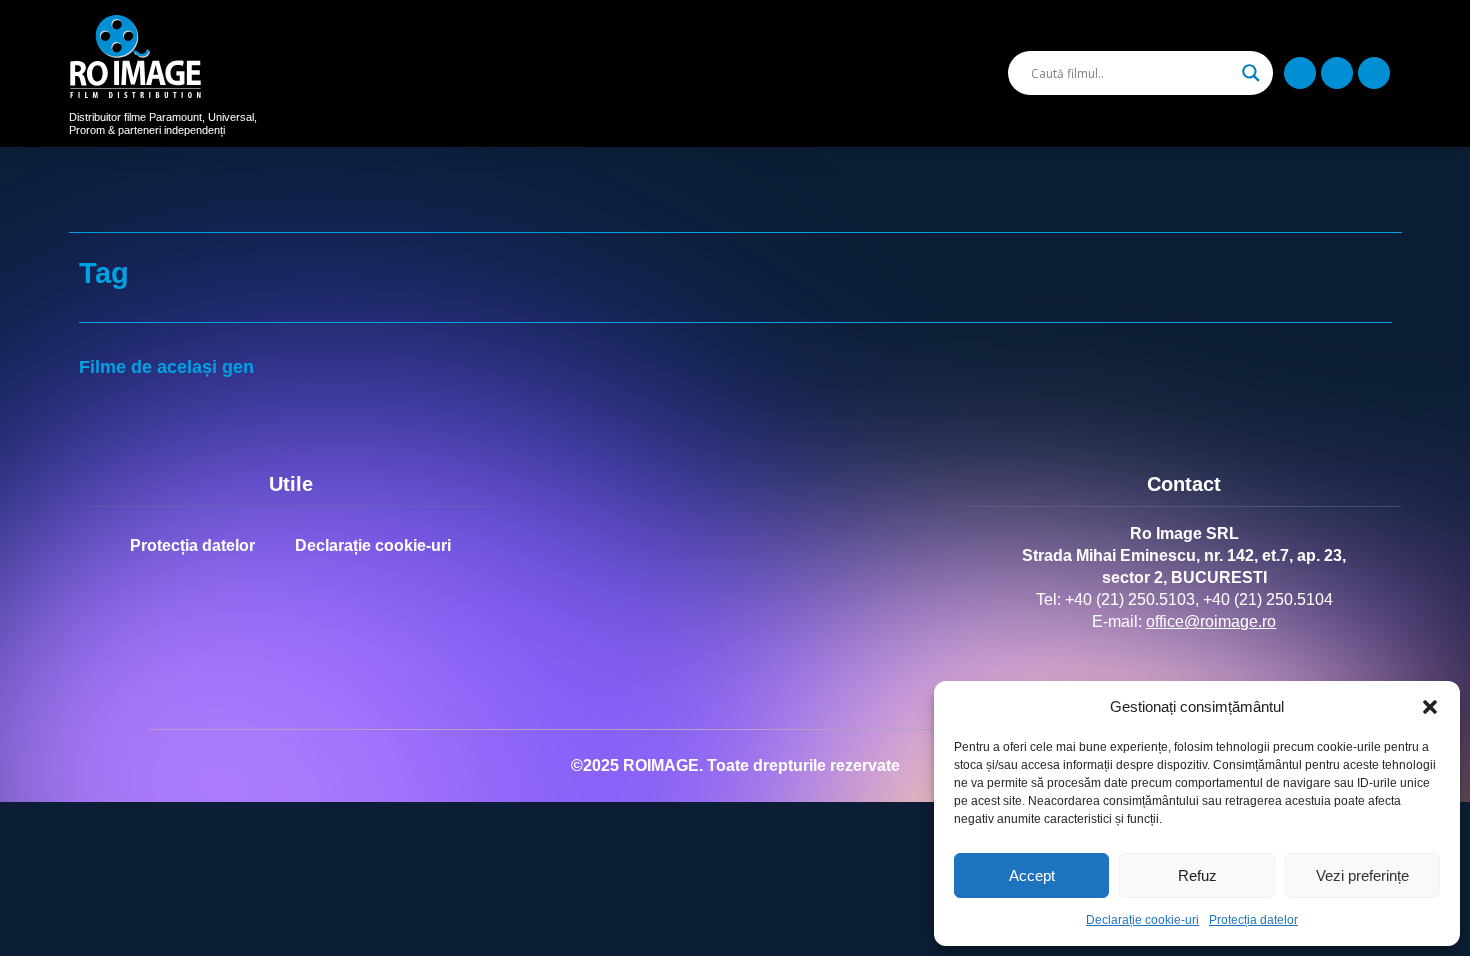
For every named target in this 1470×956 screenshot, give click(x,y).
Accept (1032, 875)
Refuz (1197, 875)
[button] (1430, 707)
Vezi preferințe (1362, 875)
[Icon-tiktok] (1374, 73)
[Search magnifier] (1251, 73)
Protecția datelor (1253, 920)
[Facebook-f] (1300, 73)
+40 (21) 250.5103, (1132, 599)
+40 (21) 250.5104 (1268, 599)
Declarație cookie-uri (1142, 920)
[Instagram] (1337, 73)
